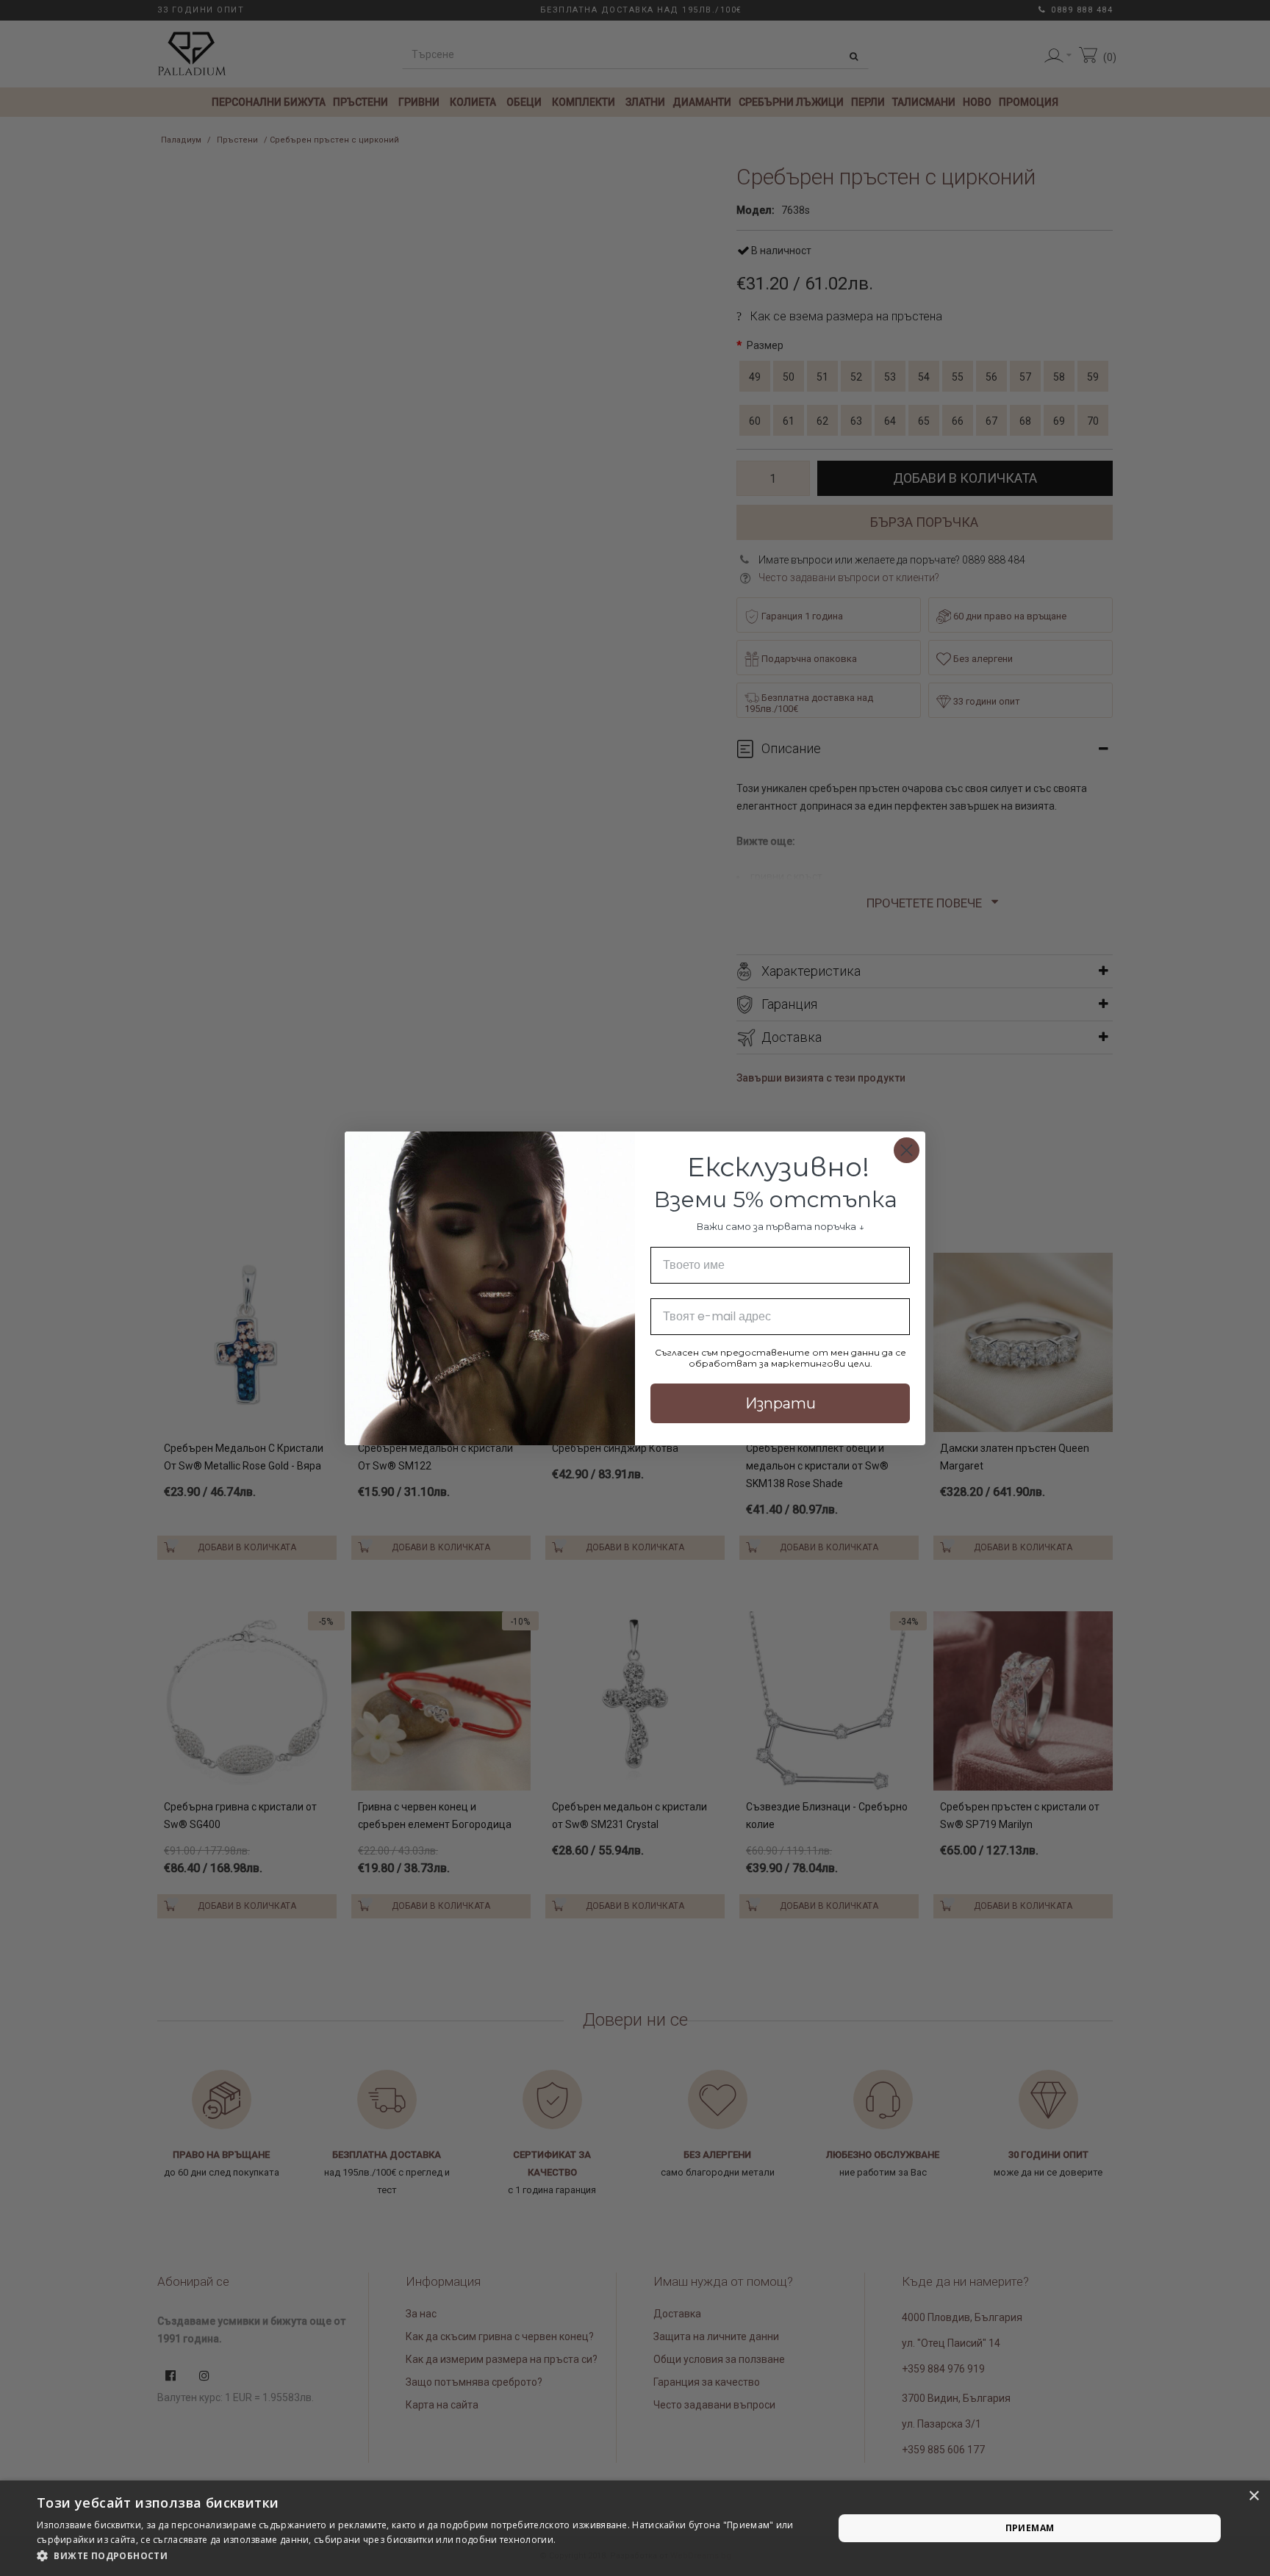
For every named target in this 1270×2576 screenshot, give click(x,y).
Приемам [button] (1030, 2528)
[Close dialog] (907, 1150)
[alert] (635, 2528)
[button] (423, 2556)
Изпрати (781, 1403)
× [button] (1253, 2496)
